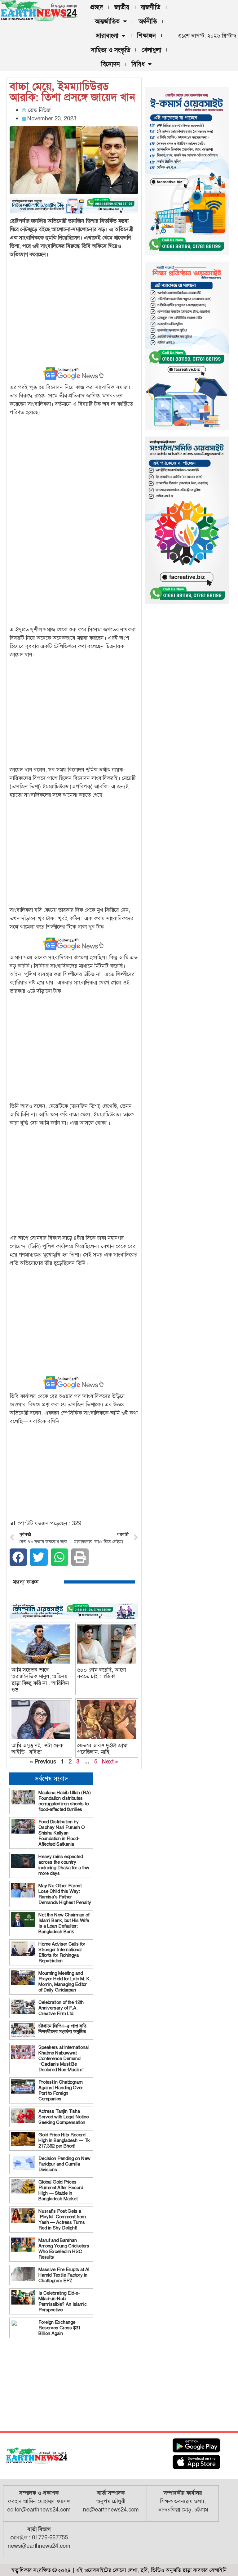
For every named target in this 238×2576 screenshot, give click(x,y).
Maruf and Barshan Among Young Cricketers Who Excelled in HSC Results (64, 2249)
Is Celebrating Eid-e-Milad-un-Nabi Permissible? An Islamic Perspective (63, 2301)
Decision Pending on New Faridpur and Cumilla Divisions (64, 2164)
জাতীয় (122, 7)
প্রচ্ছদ (97, 7)
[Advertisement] (74, 307)
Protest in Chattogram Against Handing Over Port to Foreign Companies (61, 2090)
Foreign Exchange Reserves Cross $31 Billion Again (59, 2328)
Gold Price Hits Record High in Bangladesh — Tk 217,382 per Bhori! (64, 2140)
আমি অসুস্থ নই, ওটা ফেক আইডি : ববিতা (37, 1749)
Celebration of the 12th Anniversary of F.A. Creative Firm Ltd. (61, 2008)
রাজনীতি (150, 7)
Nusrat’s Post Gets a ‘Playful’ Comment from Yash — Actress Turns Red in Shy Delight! (62, 2220)
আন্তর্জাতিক (107, 21)
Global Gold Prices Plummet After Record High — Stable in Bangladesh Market (61, 2190)
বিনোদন (110, 64)
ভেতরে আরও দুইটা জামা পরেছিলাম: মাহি (102, 1749)
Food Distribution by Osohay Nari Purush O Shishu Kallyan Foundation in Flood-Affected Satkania (62, 1833)
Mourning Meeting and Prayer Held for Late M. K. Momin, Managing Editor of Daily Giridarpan (65, 1982)
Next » (110, 1762)
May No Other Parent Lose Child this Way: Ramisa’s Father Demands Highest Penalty (65, 1894)
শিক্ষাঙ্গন (146, 36)
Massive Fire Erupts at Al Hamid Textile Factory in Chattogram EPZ (64, 2275)
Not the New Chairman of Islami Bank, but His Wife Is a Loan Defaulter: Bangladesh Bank (64, 1923)
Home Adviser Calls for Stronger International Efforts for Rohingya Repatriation (62, 1952)
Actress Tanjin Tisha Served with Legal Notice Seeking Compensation (64, 2117)
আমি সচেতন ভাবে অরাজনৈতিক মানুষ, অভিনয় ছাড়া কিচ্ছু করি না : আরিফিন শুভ (40, 1680)
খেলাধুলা (151, 50)
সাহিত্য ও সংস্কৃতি (110, 50)
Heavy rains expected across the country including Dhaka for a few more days (64, 1865)
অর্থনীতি (148, 21)
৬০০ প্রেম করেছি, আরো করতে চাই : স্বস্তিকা (101, 1673)
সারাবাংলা (107, 36)
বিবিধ (138, 64)
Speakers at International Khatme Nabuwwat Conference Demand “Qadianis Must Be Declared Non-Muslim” (64, 2059)
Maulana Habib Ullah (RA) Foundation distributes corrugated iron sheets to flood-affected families (65, 1801)
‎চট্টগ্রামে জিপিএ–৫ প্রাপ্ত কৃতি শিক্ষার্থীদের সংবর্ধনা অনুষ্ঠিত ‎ (63, 2029)
